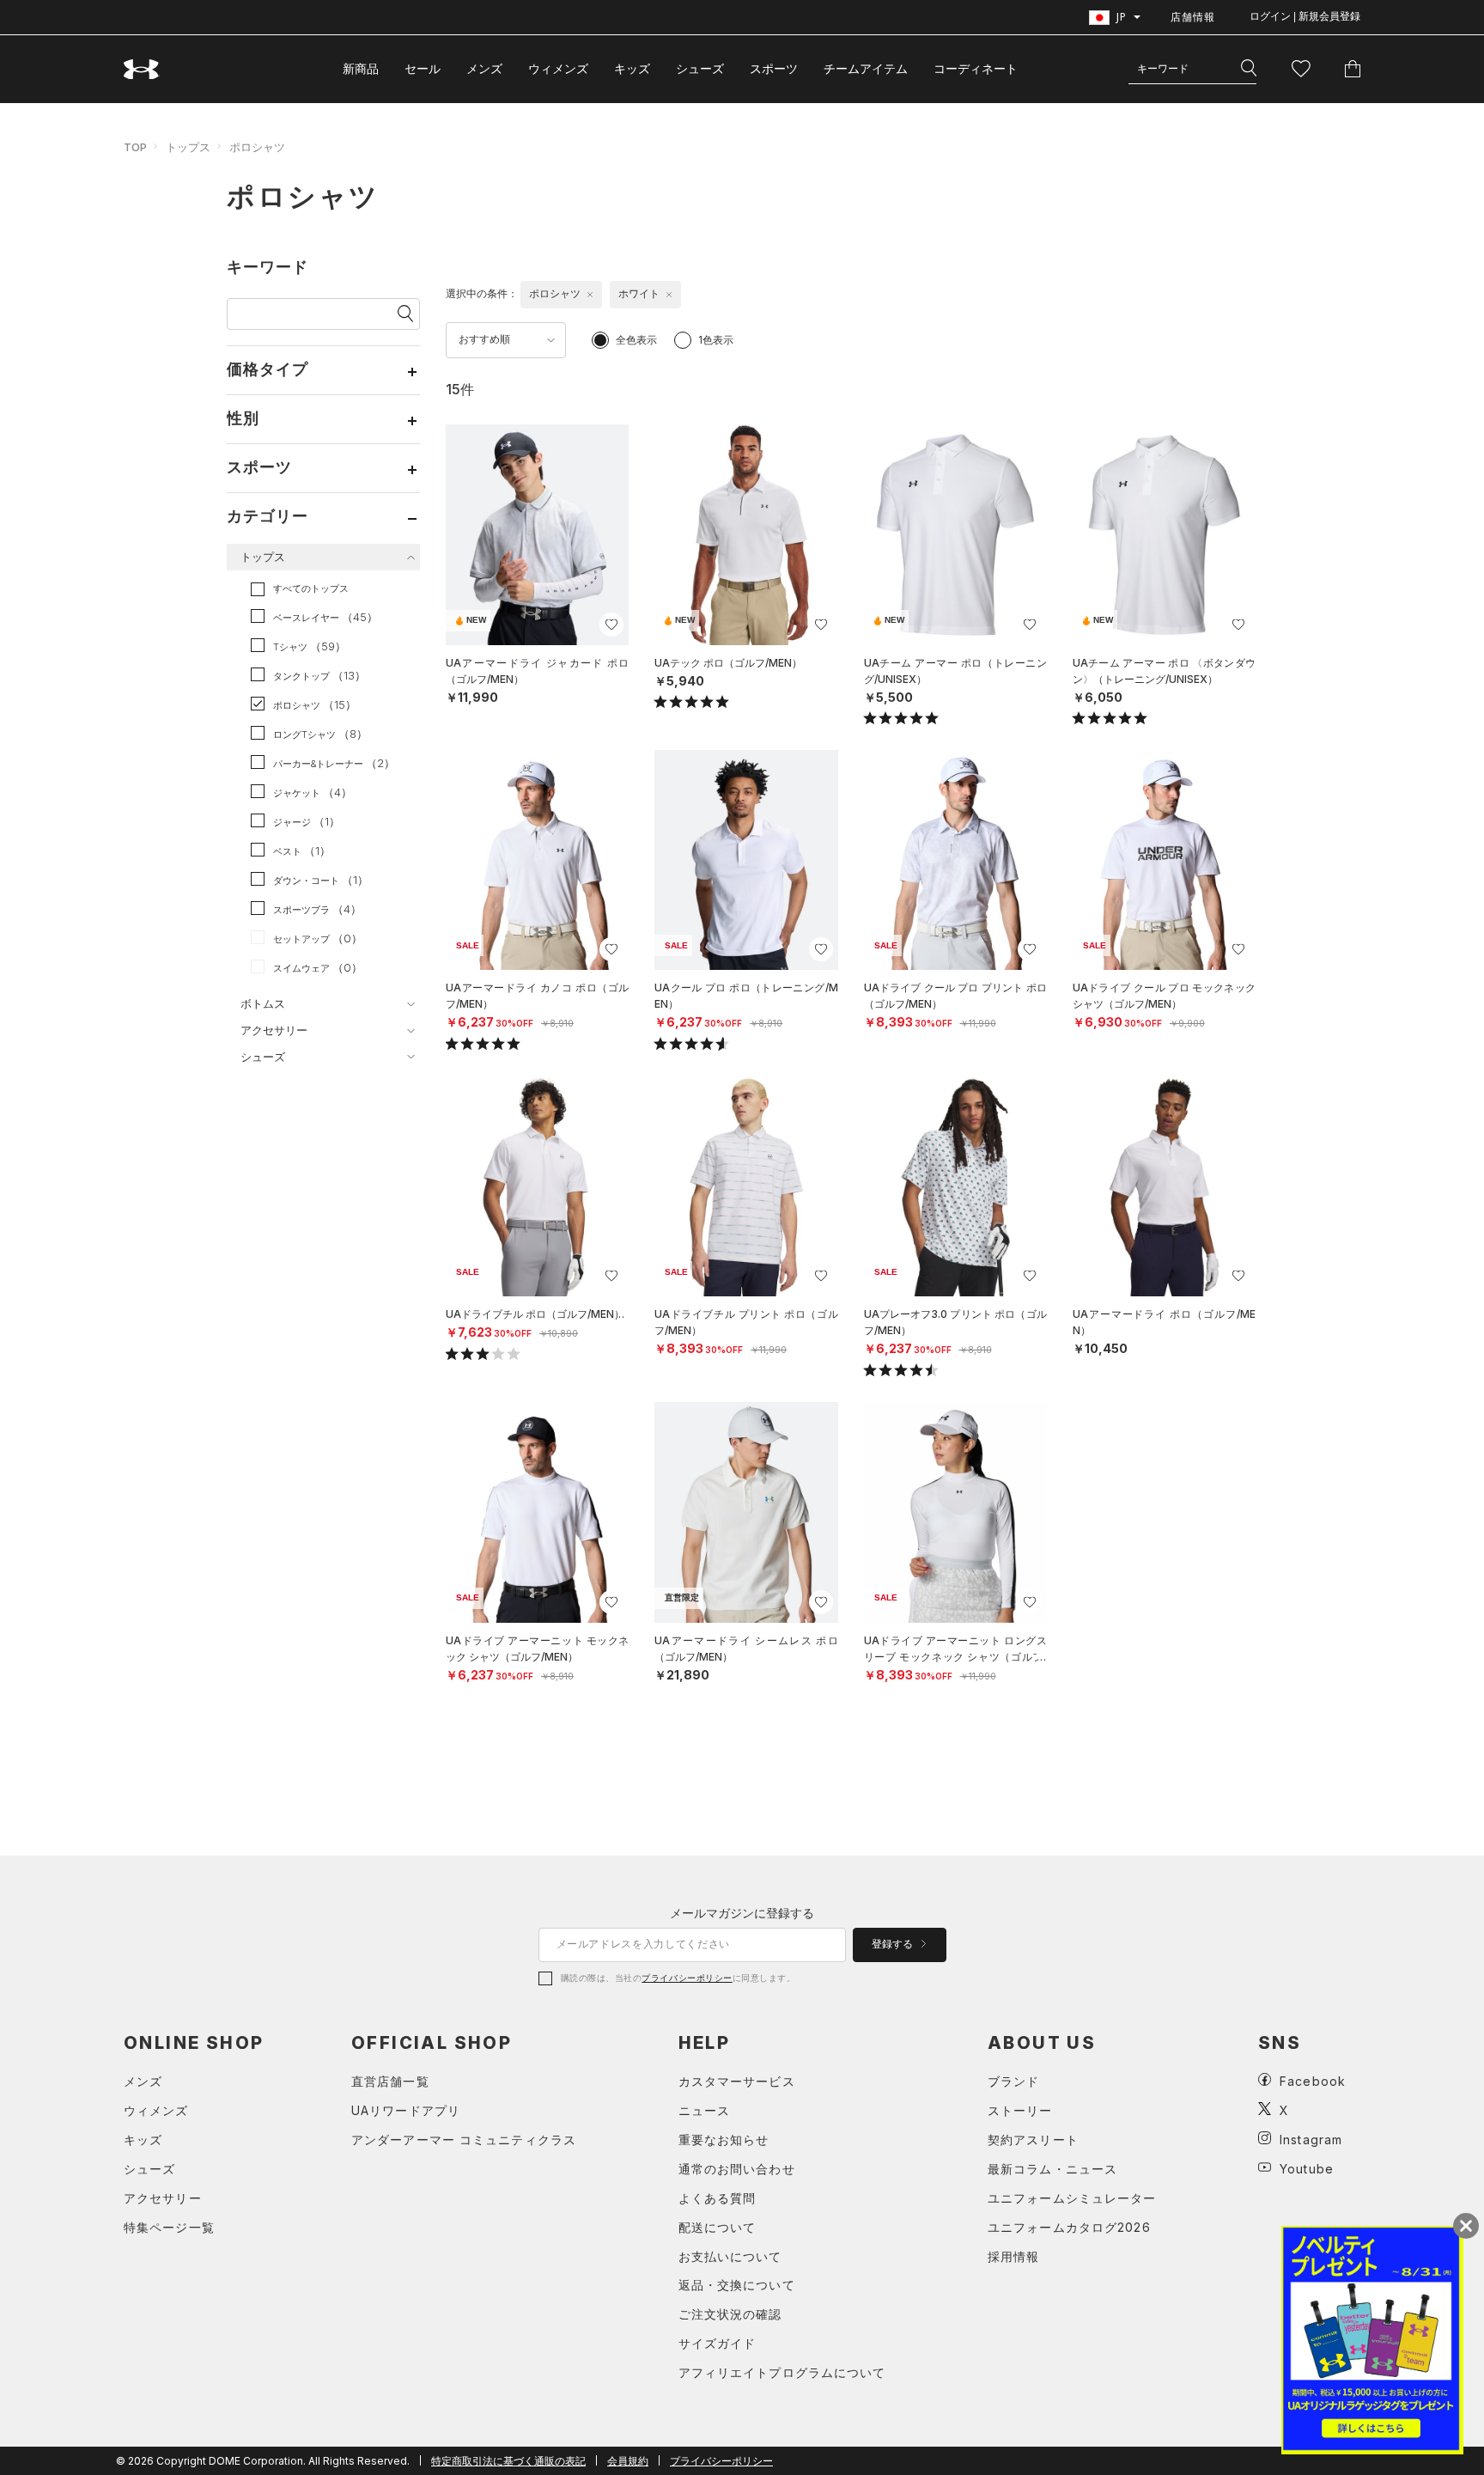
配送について (718, 2227)
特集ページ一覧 (169, 2227)
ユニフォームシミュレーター (1072, 2198)
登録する (894, 1944)
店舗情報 (1193, 17)
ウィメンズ (558, 68)
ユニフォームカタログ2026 (1069, 2227)
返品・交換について (737, 2285)
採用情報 (1013, 2256)
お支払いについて (730, 2256)
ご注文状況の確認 (730, 2314)
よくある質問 (718, 2198)
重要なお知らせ (724, 2140)
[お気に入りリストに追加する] (611, 625)
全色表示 (636, 340)
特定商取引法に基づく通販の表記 (508, 2461)
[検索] (1249, 69)
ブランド (1013, 2081)
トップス (188, 147)
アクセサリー (163, 2198)
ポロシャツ (257, 147)
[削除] (590, 295)
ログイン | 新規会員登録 (1305, 16)
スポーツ (774, 68)
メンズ (484, 68)
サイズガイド (718, 2343)
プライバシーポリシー (687, 1978)
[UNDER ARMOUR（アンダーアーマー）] (142, 69)
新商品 (361, 68)
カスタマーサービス (737, 2081)
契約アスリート (1033, 2140)
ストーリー (1020, 2110)
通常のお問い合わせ (737, 2169)
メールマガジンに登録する (742, 1913)
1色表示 (716, 340)
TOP (135, 147)
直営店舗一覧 (390, 2081)
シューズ (700, 68)
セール (423, 68)
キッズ (632, 68)
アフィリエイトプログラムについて (782, 2372)
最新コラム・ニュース (1052, 2169)
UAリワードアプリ (406, 2110)
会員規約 (628, 2461)
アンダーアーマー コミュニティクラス (464, 2140)
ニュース (704, 2110)
